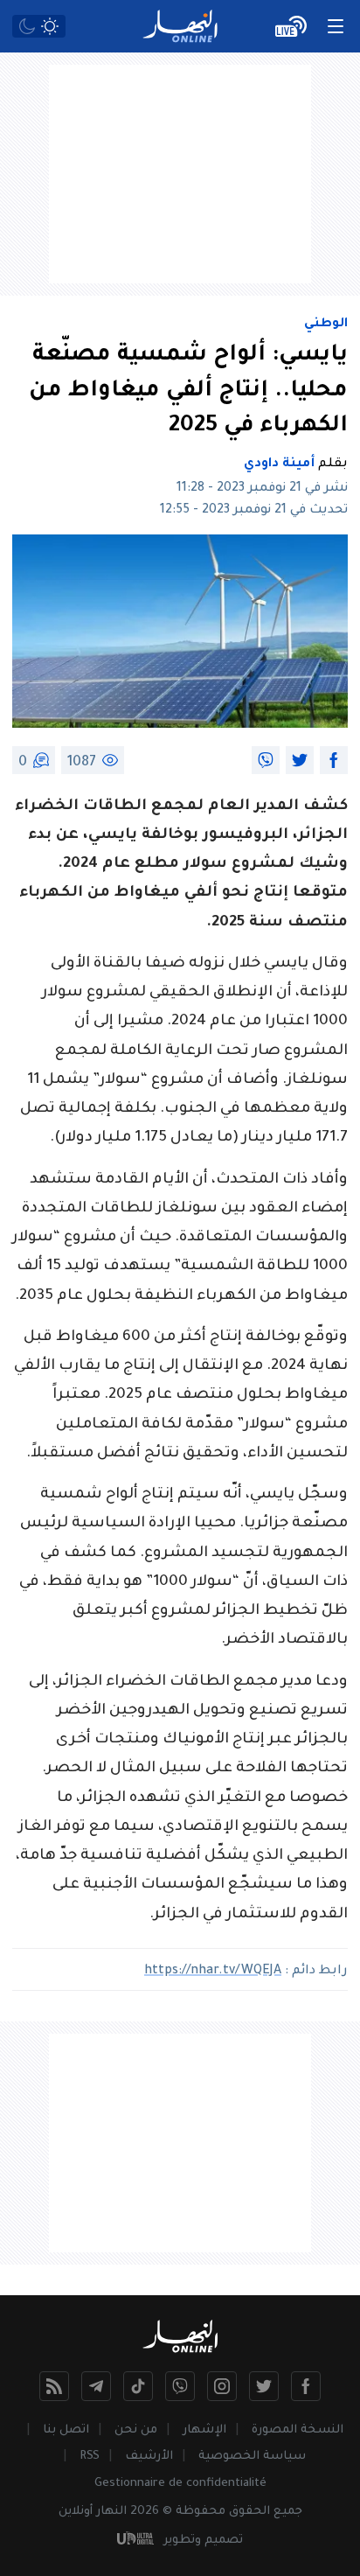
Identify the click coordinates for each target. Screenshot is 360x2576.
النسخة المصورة (298, 2430)
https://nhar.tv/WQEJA (213, 1972)
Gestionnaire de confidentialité (180, 2484)
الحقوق (249, 2512)
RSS (90, 2457)
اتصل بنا (66, 2430)
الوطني (326, 325)
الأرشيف (149, 2457)
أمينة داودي (279, 464)
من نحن (136, 2430)
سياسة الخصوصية (252, 2457)
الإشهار (204, 2430)
